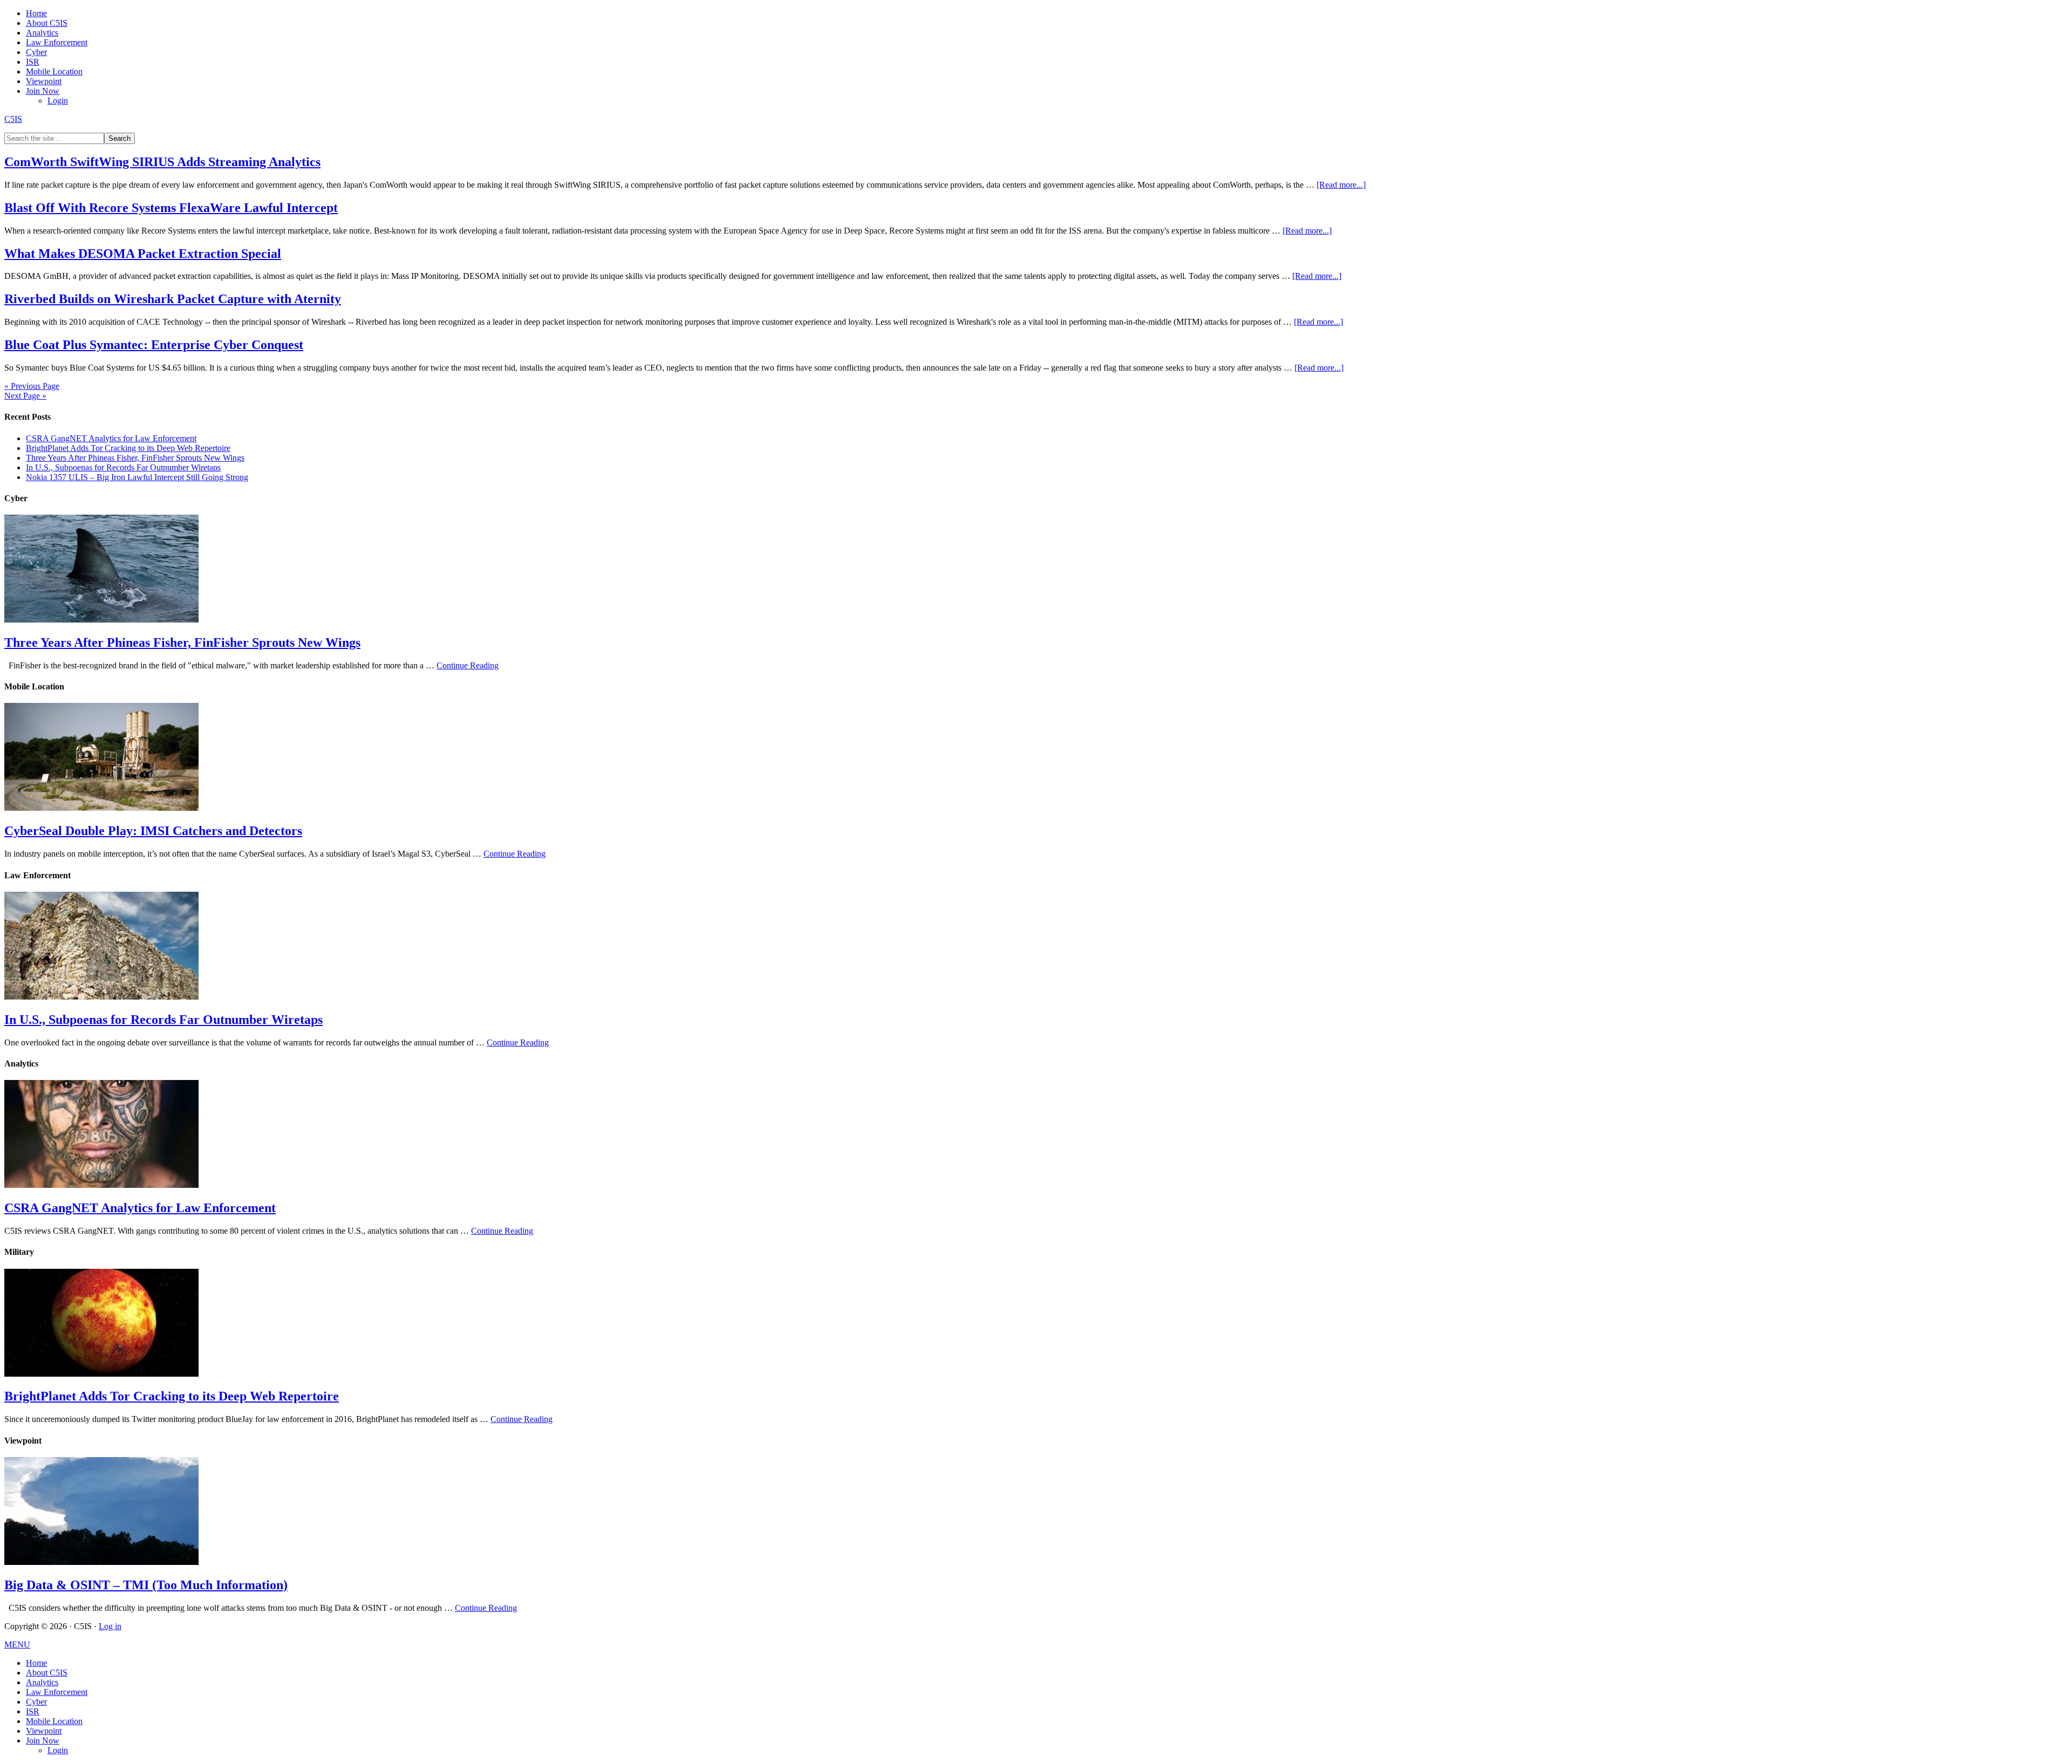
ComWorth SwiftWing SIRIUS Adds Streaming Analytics (162, 162)
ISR (33, 1711)
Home (36, 1663)
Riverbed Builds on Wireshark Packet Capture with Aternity (173, 299)
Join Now (43, 1741)
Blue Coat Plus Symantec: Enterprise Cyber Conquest (154, 345)
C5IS (13, 119)
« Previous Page (32, 386)
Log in (110, 1626)
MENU (17, 1645)
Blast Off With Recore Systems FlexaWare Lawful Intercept (171, 208)
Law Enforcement (57, 1692)
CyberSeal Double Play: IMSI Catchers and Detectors (153, 831)
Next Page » (25, 396)
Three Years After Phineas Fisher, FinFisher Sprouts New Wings (135, 458)
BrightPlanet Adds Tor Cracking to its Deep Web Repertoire (128, 448)
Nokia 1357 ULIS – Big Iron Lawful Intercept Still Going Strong (137, 477)
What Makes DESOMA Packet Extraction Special (143, 254)
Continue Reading (468, 665)
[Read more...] (1341, 185)
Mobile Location (54, 1721)
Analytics (42, 1682)
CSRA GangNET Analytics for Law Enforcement (111, 438)
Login (58, 1750)
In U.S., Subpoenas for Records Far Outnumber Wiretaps (123, 467)
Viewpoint (44, 1731)
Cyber (36, 1702)
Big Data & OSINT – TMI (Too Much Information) (146, 1585)
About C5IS (47, 1673)
